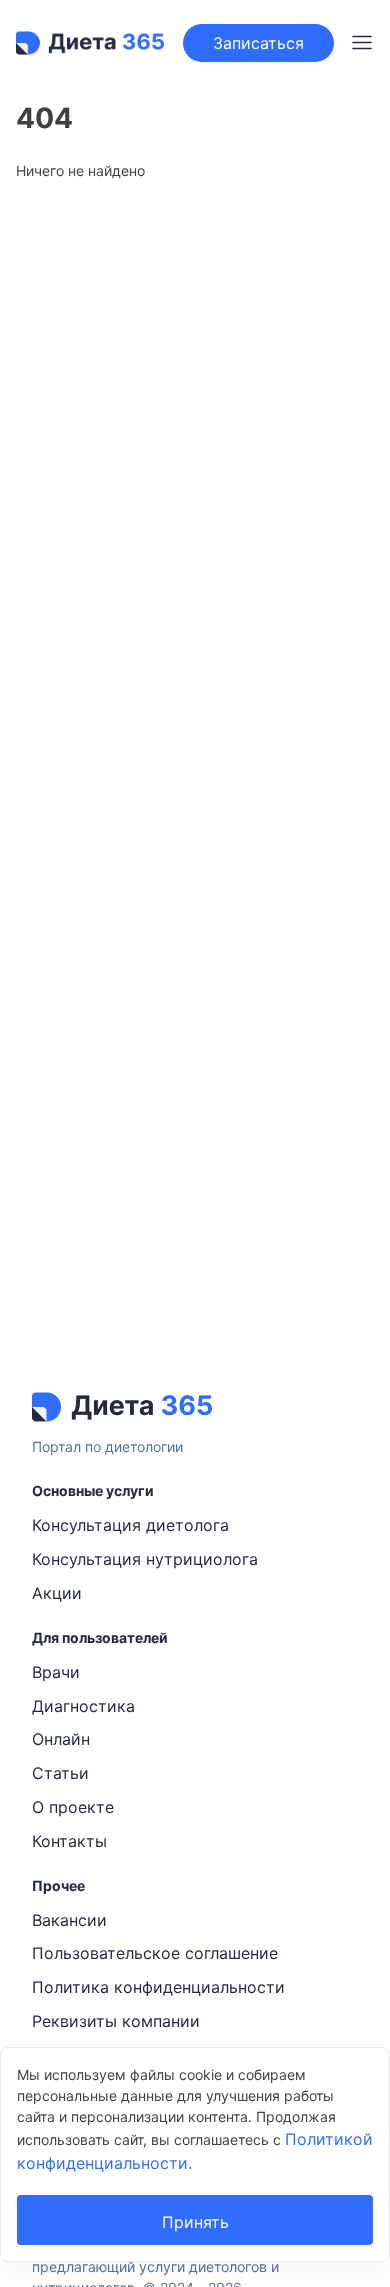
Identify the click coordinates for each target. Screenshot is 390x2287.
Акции (57, 1593)
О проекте (73, 1807)
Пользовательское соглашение (155, 1953)
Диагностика (83, 1706)
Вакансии (69, 1920)
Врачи (56, 1672)
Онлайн (61, 1739)
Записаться (258, 43)
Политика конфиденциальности (158, 1987)
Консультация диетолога (130, 1525)
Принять (195, 2222)
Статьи (60, 1773)
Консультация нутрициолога (145, 1559)
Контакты (69, 1841)
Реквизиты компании (116, 2021)
